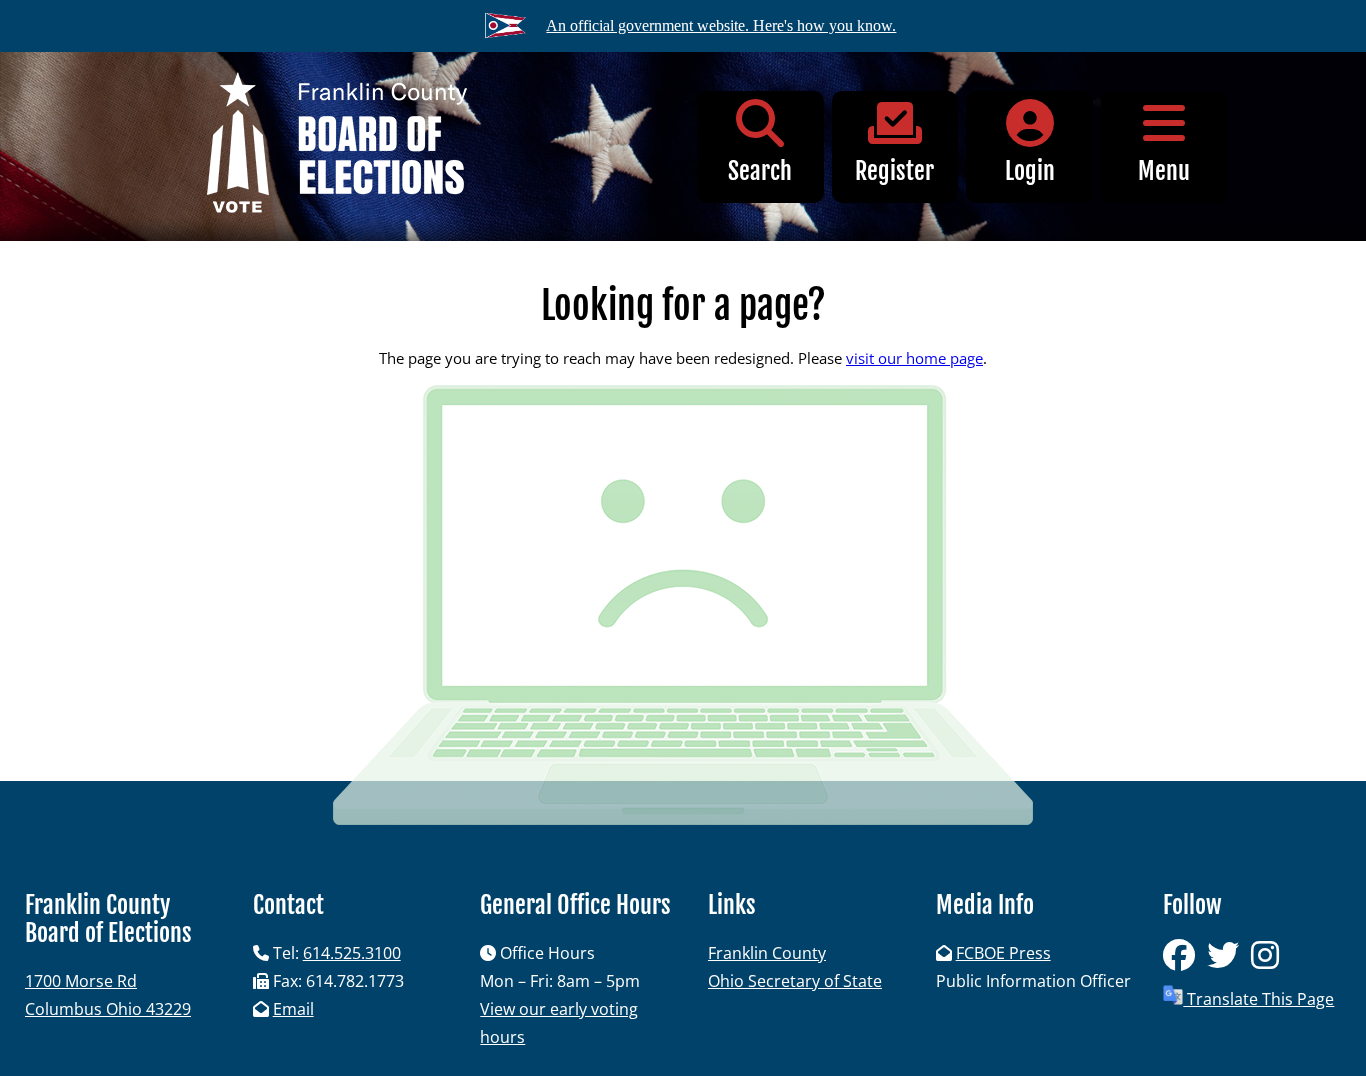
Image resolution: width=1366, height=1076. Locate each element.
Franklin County (767, 953)
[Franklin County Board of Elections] (336, 146)
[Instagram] (1269, 961)
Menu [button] (1164, 171)
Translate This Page (1258, 999)
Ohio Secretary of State (795, 981)
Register (894, 171)
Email (293, 1009)
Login (1030, 171)
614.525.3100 (352, 953)
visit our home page (914, 358)
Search (760, 171)
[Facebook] (1185, 961)
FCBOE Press (1003, 953)
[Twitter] (1229, 961)
